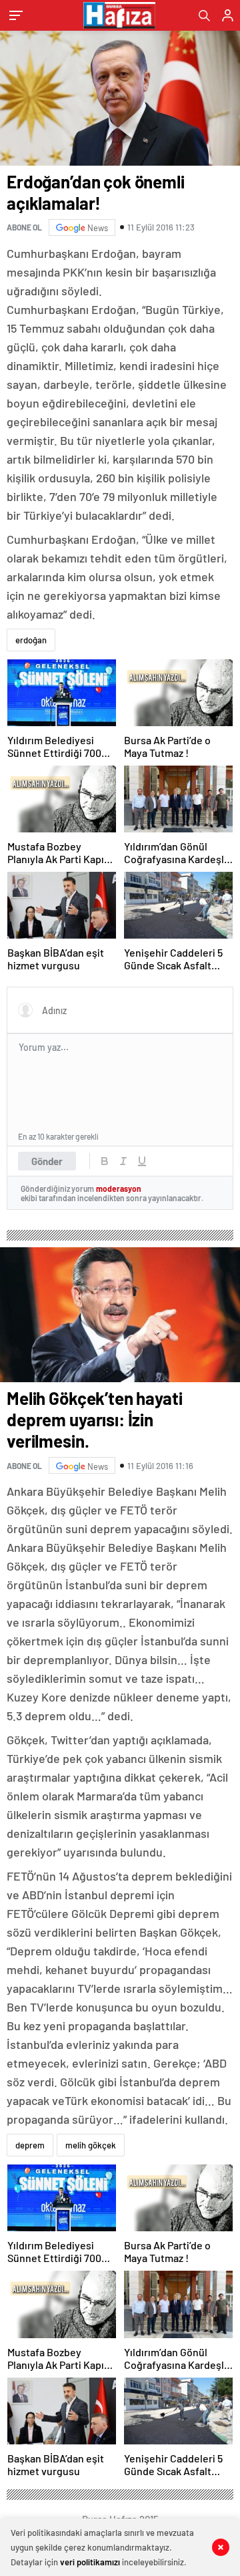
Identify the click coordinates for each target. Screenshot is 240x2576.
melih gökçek (91, 2145)
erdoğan (31, 640)
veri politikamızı (90, 2562)
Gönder (47, 1161)
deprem (30, 2145)
